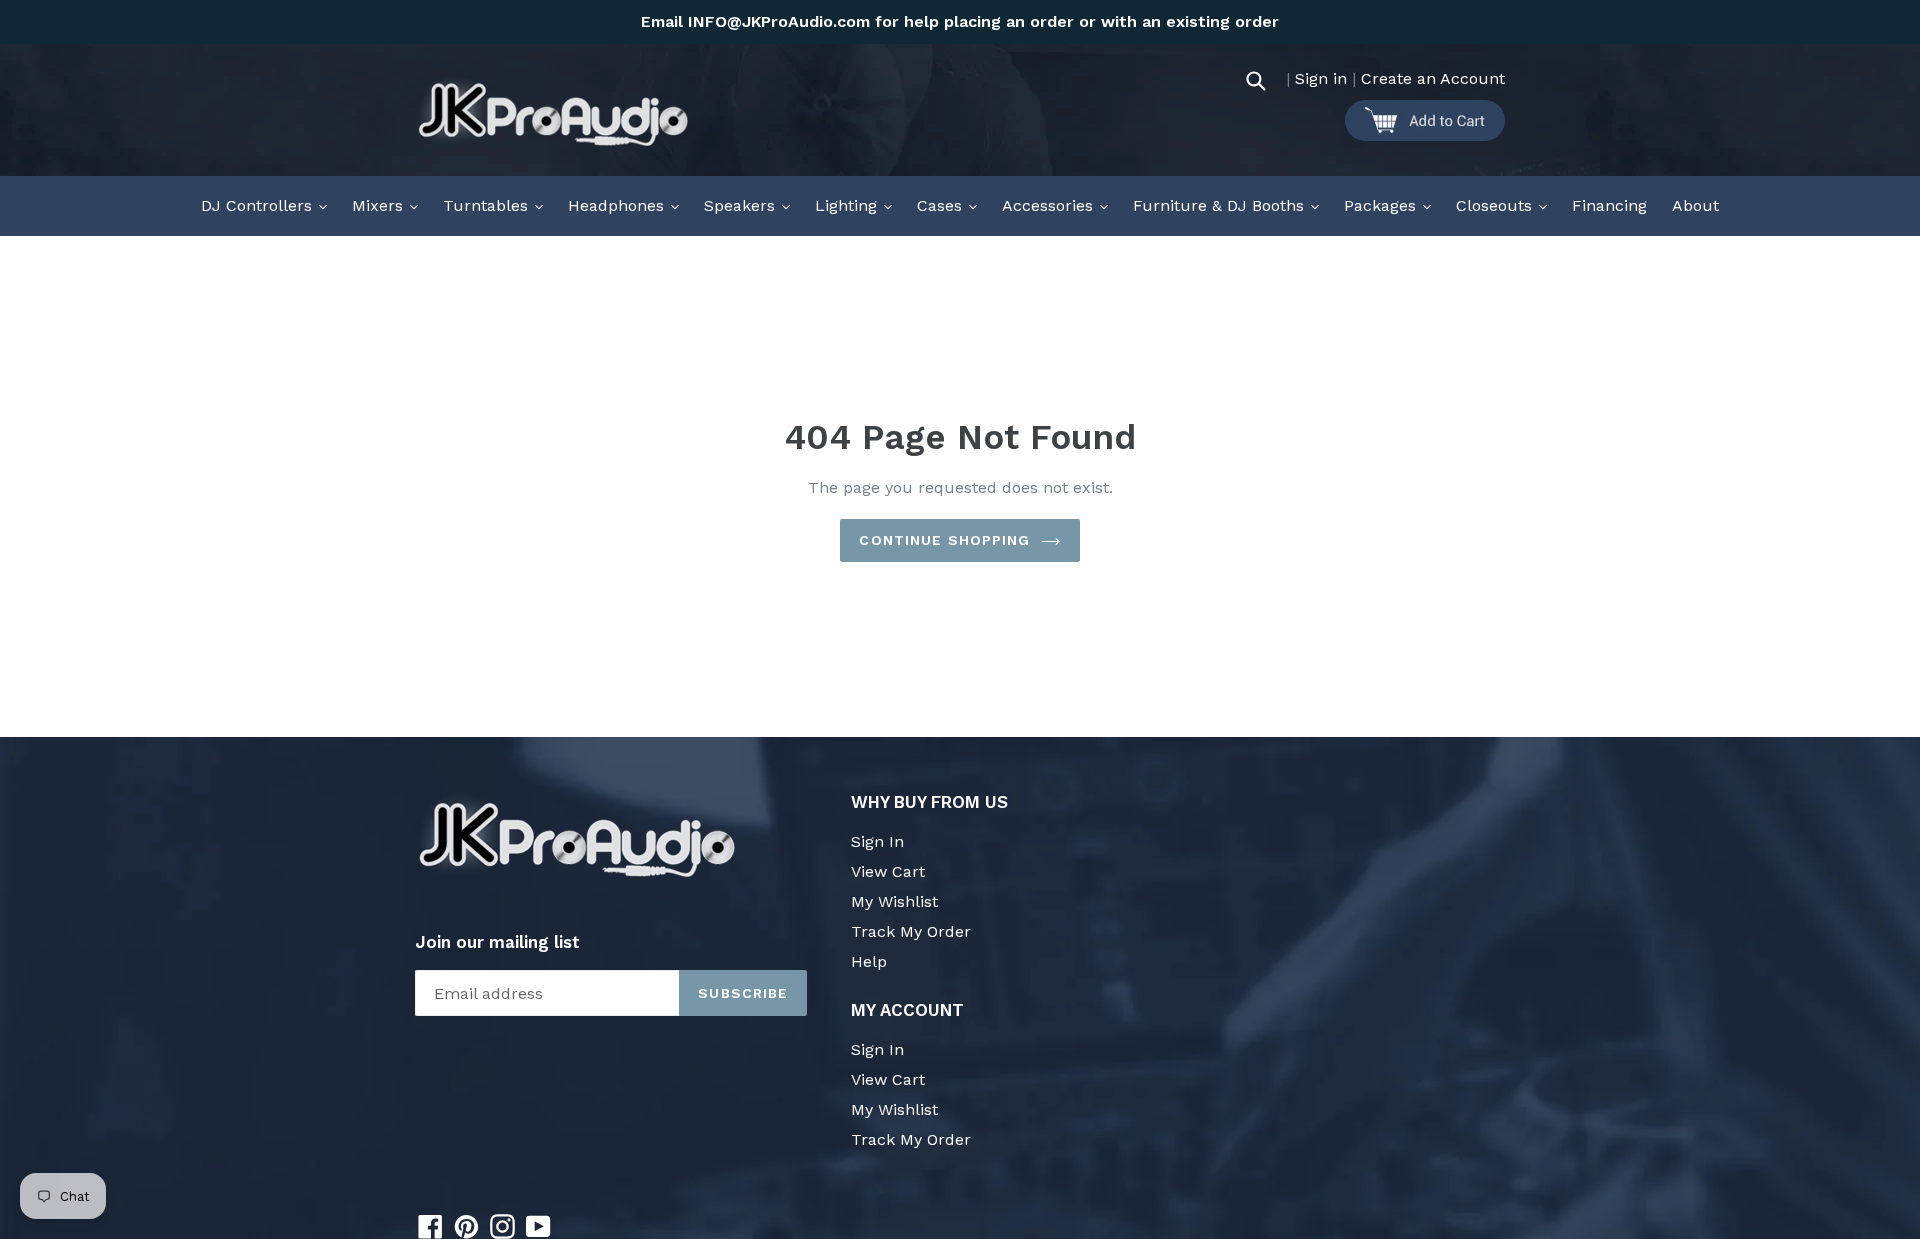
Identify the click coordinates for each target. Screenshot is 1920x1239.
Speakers (752, 205)
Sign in (1321, 78)
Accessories (1060, 205)
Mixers (390, 205)
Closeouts (1506, 205)
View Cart (888, 871)
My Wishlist (894, 901)
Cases (952, 205)
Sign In (877, 841)
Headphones (628, 205)
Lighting (858, 205)
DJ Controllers (269, 205)
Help (869, 961)
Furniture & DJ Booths (1231, 205)
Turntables (498, 205)
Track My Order (911, 931)
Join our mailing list (497, 942)
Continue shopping (944, 540)
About (1695, 205)
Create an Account (1433, 78)
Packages (1392, 205)
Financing (1609, 205)
